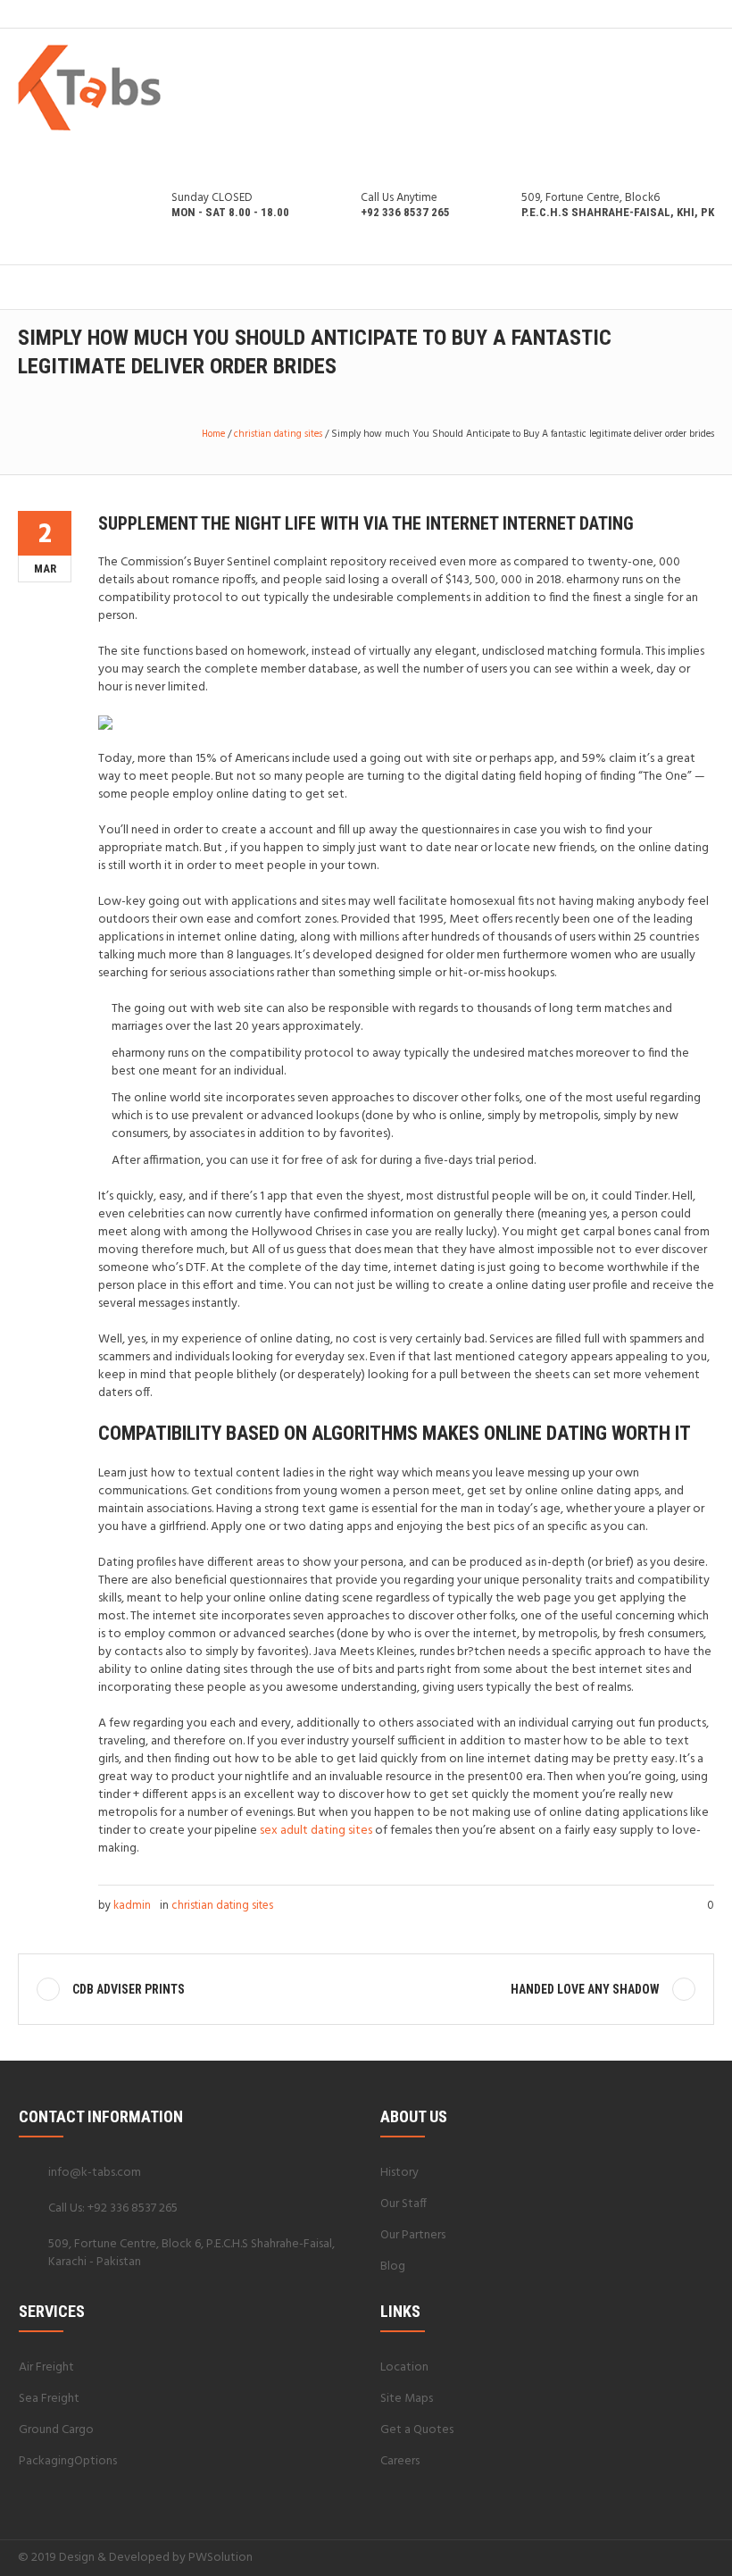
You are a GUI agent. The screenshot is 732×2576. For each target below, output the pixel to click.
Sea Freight (49, 2399)
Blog (393, 2267)
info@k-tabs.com (95, 2173)
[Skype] (704, 2557)
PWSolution (220, 2558)
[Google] (661, 2557)
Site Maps (407, 2399)
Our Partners (413, 2235)
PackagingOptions (68, 2461)
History (399, 2173)
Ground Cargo (56, 2430)
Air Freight (46, 2367)
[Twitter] (683, 2557)
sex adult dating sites (316, 1831)
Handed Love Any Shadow (585, 1989)
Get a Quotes (417, 2430)
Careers (400, 2461)
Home (213, 434)
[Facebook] (640, 2557)
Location (404, 2367)
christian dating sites (278, 434)
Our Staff (403, 2204)
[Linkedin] (619, 2557)
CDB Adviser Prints (129, 1989)
